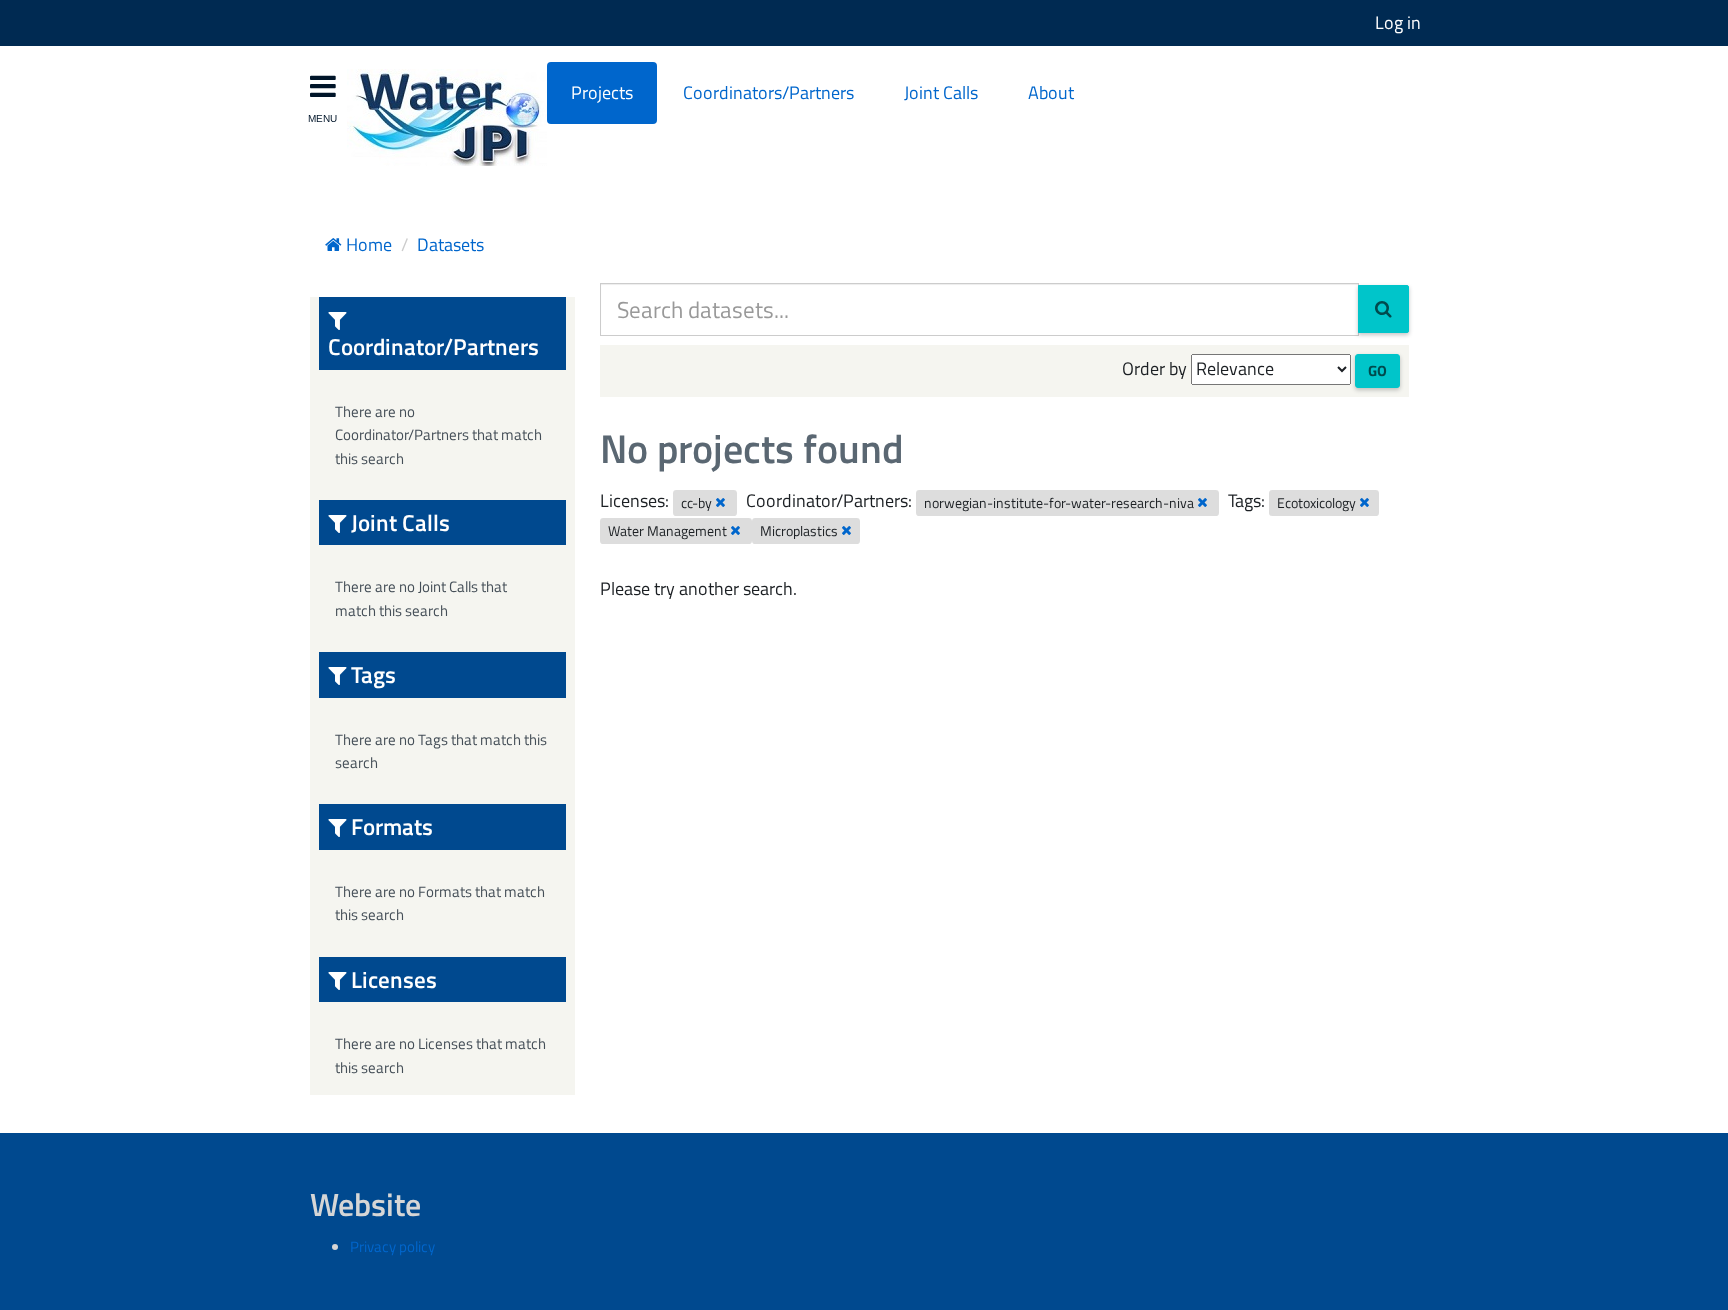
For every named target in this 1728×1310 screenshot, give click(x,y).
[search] (1383, 309)
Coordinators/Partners (768, 92)
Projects (602, 92)
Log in (1398, 22)
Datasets (450, 244)
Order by (1154, 368)
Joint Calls (941, 92)
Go (1377, 370)
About (1051, 92)
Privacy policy (392, 1246)
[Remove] (720, 502)
